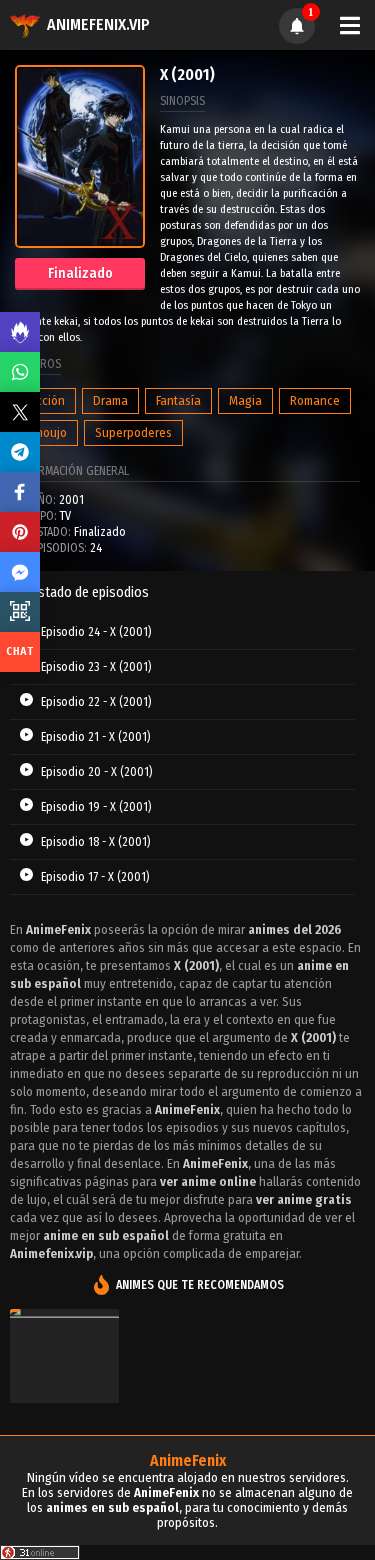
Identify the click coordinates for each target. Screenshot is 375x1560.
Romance (315, 400)
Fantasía (178, 400)
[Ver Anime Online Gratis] (64, 1385)
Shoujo (48, 432)
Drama (110, 400)
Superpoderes (133, 432)
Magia (245, 400)
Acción (47, 400)
